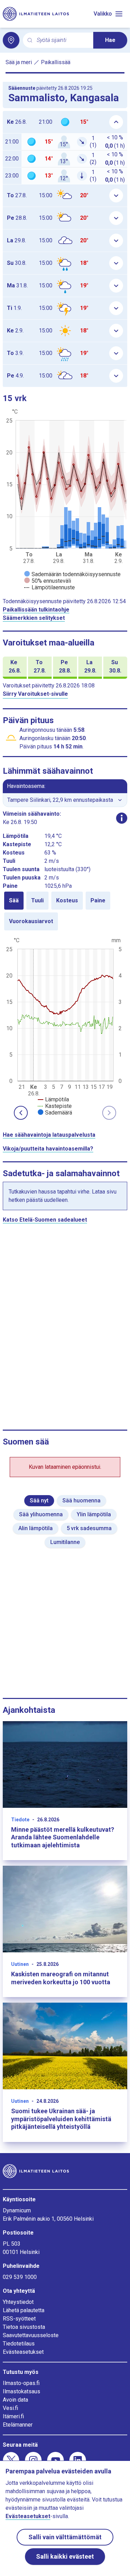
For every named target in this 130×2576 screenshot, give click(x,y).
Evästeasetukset (23, 2352)
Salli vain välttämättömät (65, 2537)
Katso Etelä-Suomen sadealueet (45, 1220)
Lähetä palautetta (24, 2310)
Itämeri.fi (13, 2416)
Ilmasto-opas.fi (21, 2383)
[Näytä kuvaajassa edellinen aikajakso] (21, 1113)
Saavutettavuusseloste (31, 2335)
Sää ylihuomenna (41, 1514)
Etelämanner (18, 2425)
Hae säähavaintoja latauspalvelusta (49, 1135)
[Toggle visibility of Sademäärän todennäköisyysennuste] (72, 574)
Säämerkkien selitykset (34, 618)
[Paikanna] (11, 40)
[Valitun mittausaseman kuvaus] (122, 818)
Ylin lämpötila (94, 1514)
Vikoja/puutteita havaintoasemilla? (48, 1149)
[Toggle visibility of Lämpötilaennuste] (50, 587)
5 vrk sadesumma (89, 1528)
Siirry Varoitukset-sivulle (35, 694)
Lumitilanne (65, 1542)
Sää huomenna (81, 1501)
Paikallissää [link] (56, 62)
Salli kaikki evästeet (65, 2556)
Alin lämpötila (36, 1528)
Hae (110, 40)
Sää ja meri (19, 62)
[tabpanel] (65, 1026)
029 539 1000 (20, 2277)
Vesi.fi (10, 2408)
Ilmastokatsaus (21, 2391)
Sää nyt (39, 1501)
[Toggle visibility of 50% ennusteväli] (48, 581)
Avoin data (15, 2400)
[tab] (14, 901)
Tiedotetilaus (19, 2344)
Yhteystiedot (18, 2302)
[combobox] (62, 40)
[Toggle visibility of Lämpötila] (53, 1099)
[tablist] (65, 911)
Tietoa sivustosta (24, 2327)
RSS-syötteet (19, 2319)
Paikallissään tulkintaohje (36, 610)
